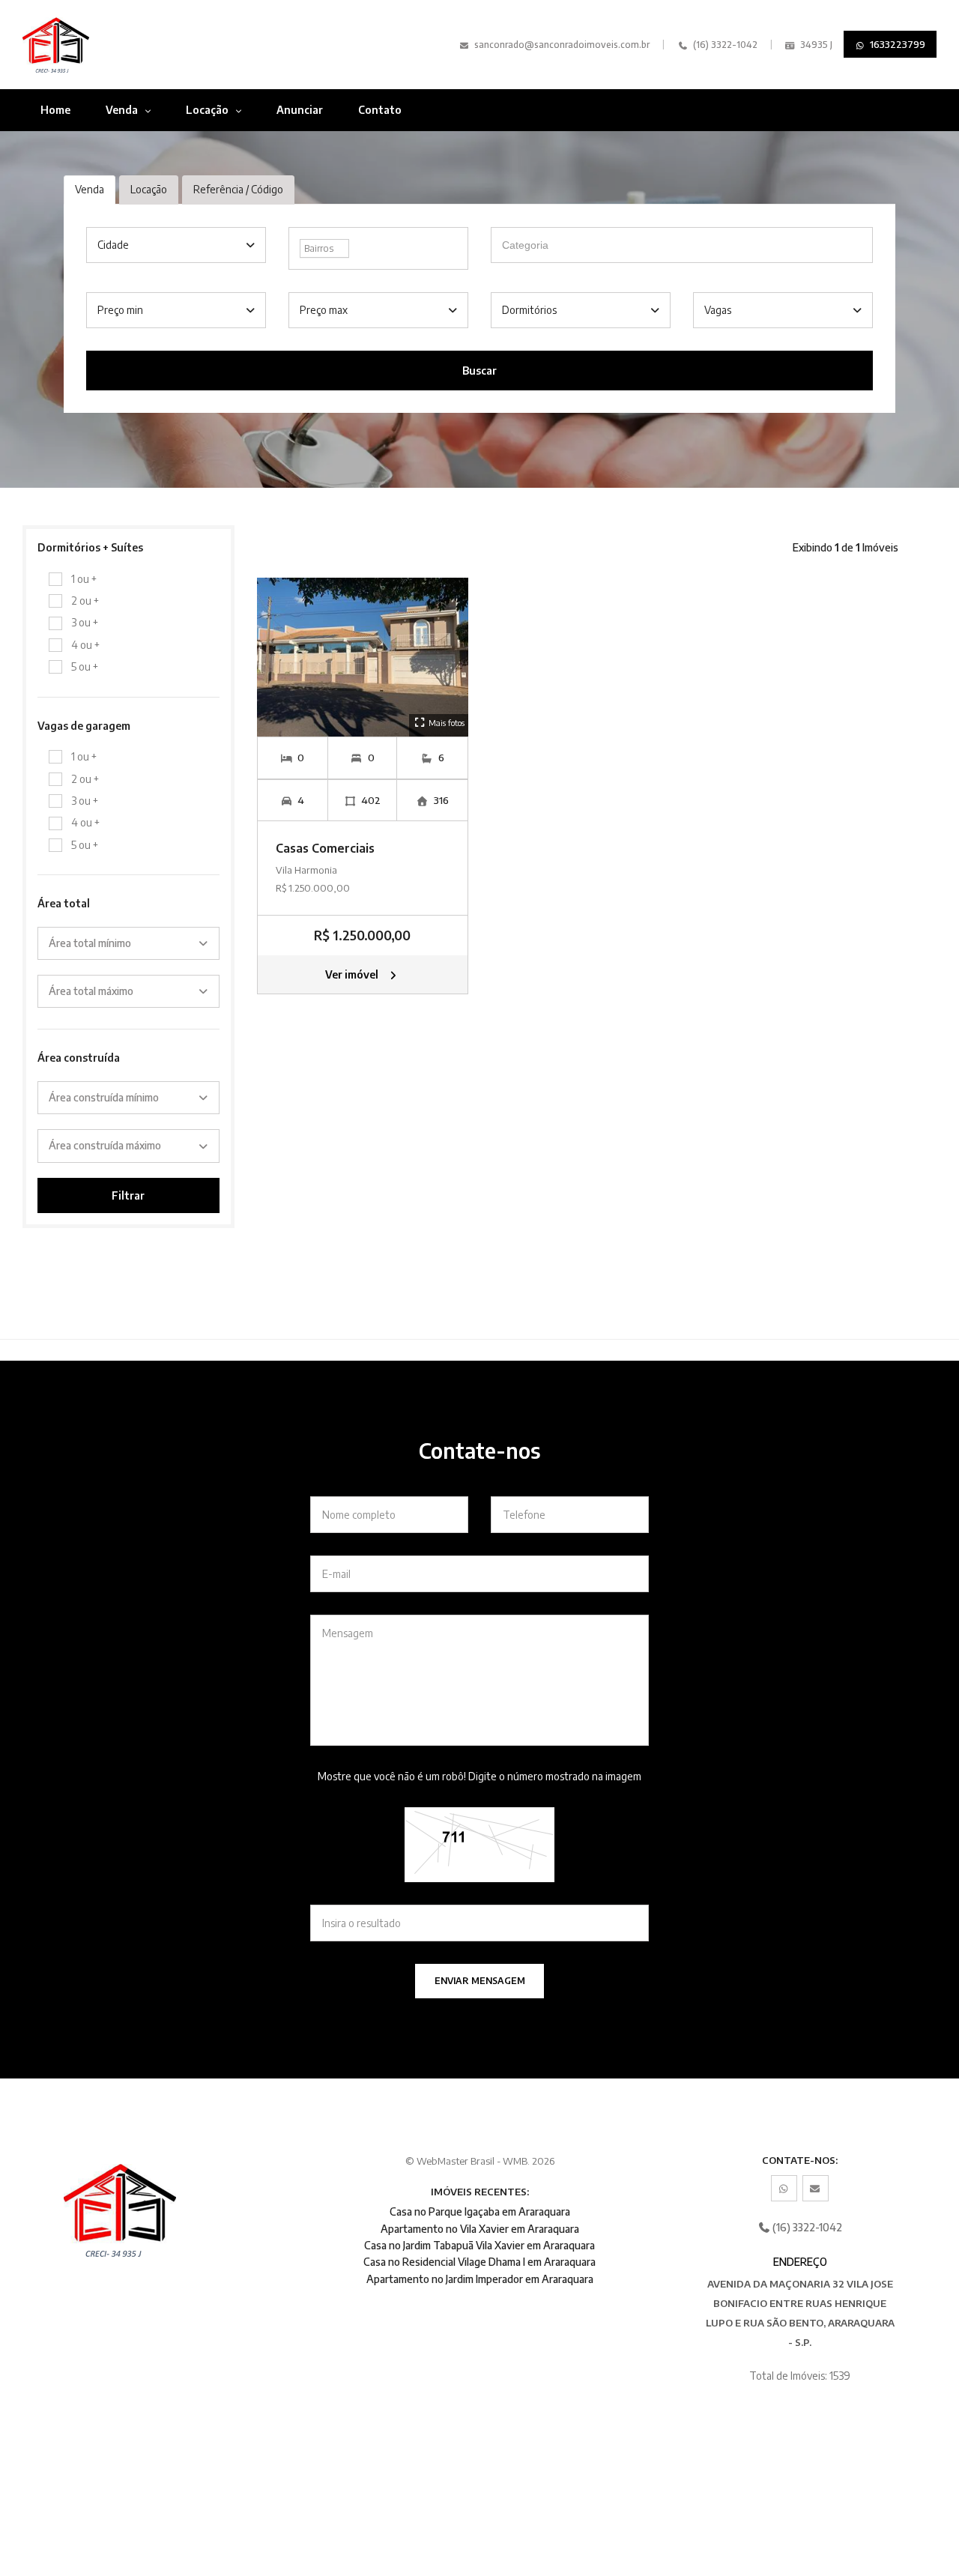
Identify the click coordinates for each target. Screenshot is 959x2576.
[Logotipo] (89, 45)
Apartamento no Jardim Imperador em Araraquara (480, 2279)
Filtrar (128, 1195)
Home (55, 110)
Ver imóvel (353, 974)
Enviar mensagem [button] (480, 1981)
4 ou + (85, 645)
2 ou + (85, 601)
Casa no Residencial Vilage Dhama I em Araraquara (479, 2262)
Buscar (479, 371)
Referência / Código (238, 189)
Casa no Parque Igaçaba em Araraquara (480, 2211)
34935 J (815, 45)
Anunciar (300, 110)
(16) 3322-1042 (724, 45)
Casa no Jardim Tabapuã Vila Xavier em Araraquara (479, 2245)
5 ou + (85, 666)
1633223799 (896, 44)
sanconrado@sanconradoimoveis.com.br (562, 45)
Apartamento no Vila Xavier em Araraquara (480, 2229)
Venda (123, 110)
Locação (208, 110)
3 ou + (85, 622)
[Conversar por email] (816, 2188)
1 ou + (84, 579)
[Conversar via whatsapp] (784, 2188)
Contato (380, 110)
